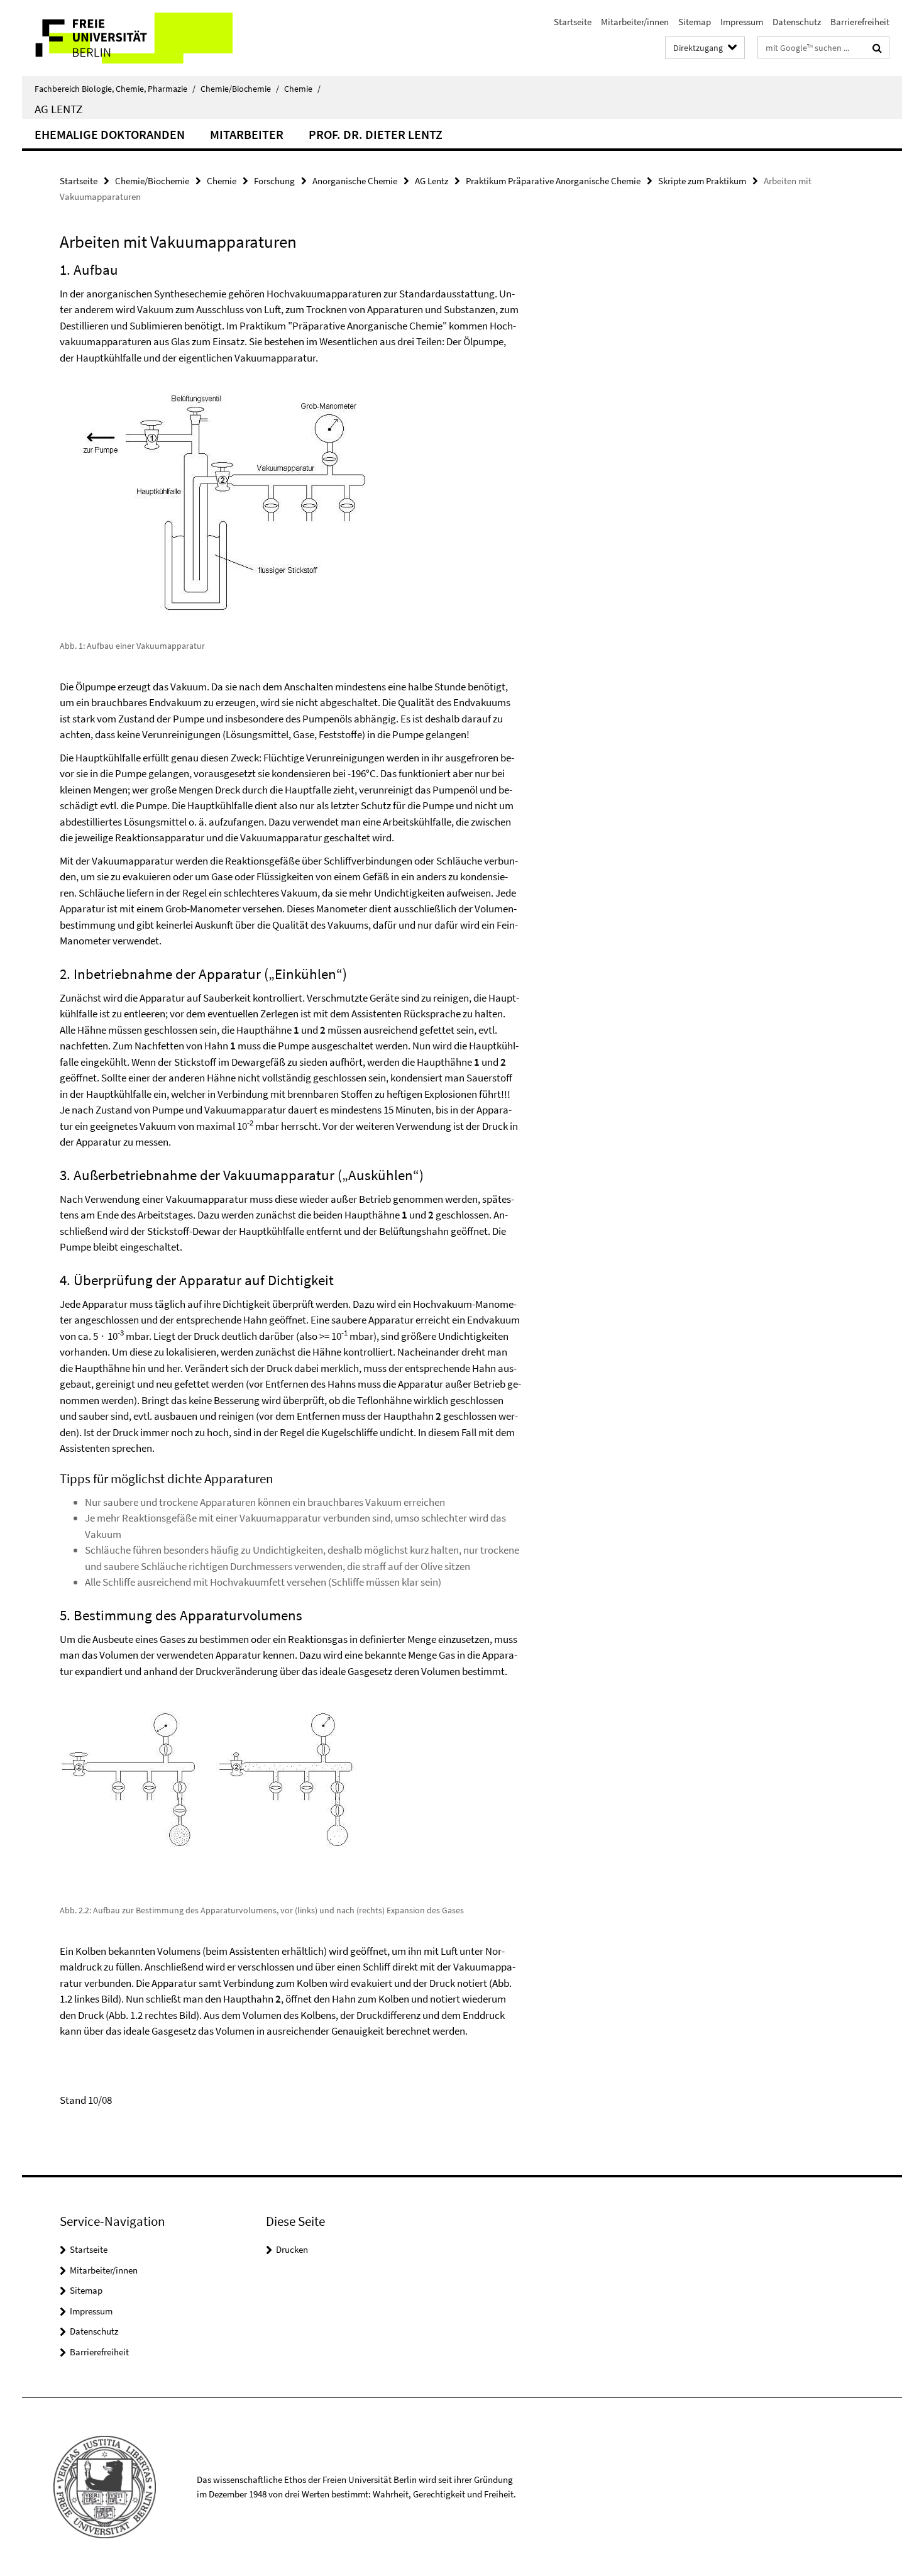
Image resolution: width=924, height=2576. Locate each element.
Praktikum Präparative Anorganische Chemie (553, 181)
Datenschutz (797, 22)
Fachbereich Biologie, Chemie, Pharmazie (115, 89)
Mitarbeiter (247, 134)
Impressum (742, 22)
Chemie (302, 89)
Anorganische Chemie (355, 181)
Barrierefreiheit (860, 22)
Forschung (274, 181)
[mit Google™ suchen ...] (877, 48)
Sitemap (695, 22)
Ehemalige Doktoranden (110, 134)
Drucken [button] (292, 2249)
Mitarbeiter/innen (635, 22)
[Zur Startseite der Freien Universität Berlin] (127, 38)
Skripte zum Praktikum (702, 181)
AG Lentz (58, 109)
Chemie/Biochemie (240, 89)
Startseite (573, 22)
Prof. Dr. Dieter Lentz (376, 134)
